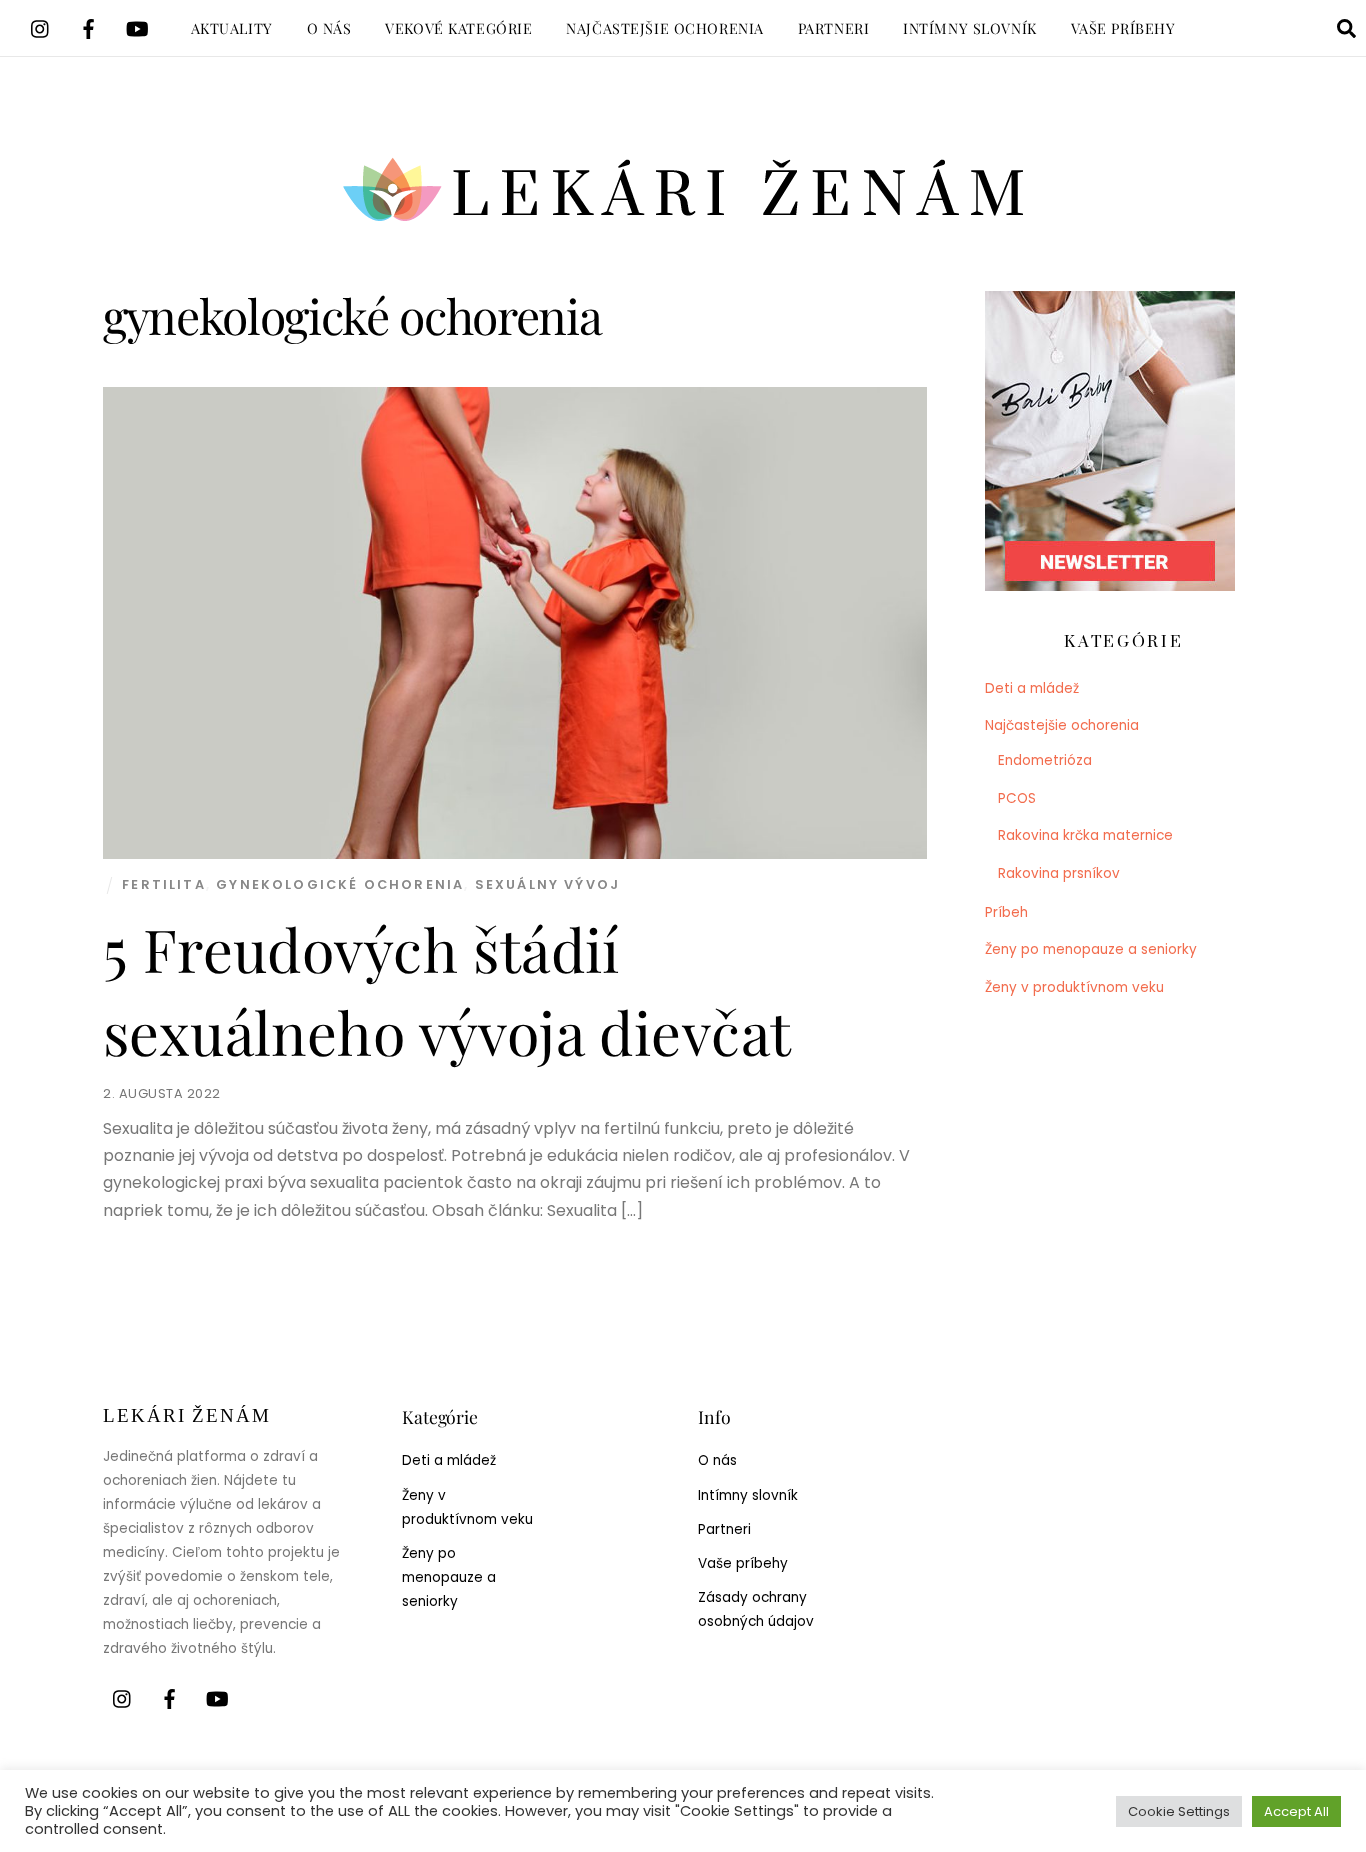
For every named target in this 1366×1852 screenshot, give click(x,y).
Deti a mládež (1032, 688)
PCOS (1017, 798)
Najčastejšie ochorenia (665, 28)
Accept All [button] (1296, 1811)
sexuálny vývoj (547, 884)
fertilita (164, 884)
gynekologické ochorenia (340, 884)
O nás (329, 28)
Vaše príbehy (1123, 28)
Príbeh (1006, 912)
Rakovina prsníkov (1059, 873)
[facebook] (89, 26)
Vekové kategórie (458, 28)
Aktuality (232, 28)
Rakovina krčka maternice (1085, 835)
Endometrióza (1045, 760)
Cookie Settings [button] (1179, 1811)
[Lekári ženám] (683, 225)
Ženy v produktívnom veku (1074, 987)
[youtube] (137, 26)
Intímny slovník (970, 28)
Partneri (834, 28)
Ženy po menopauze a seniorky (1091, 949)
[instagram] (41, 26)
